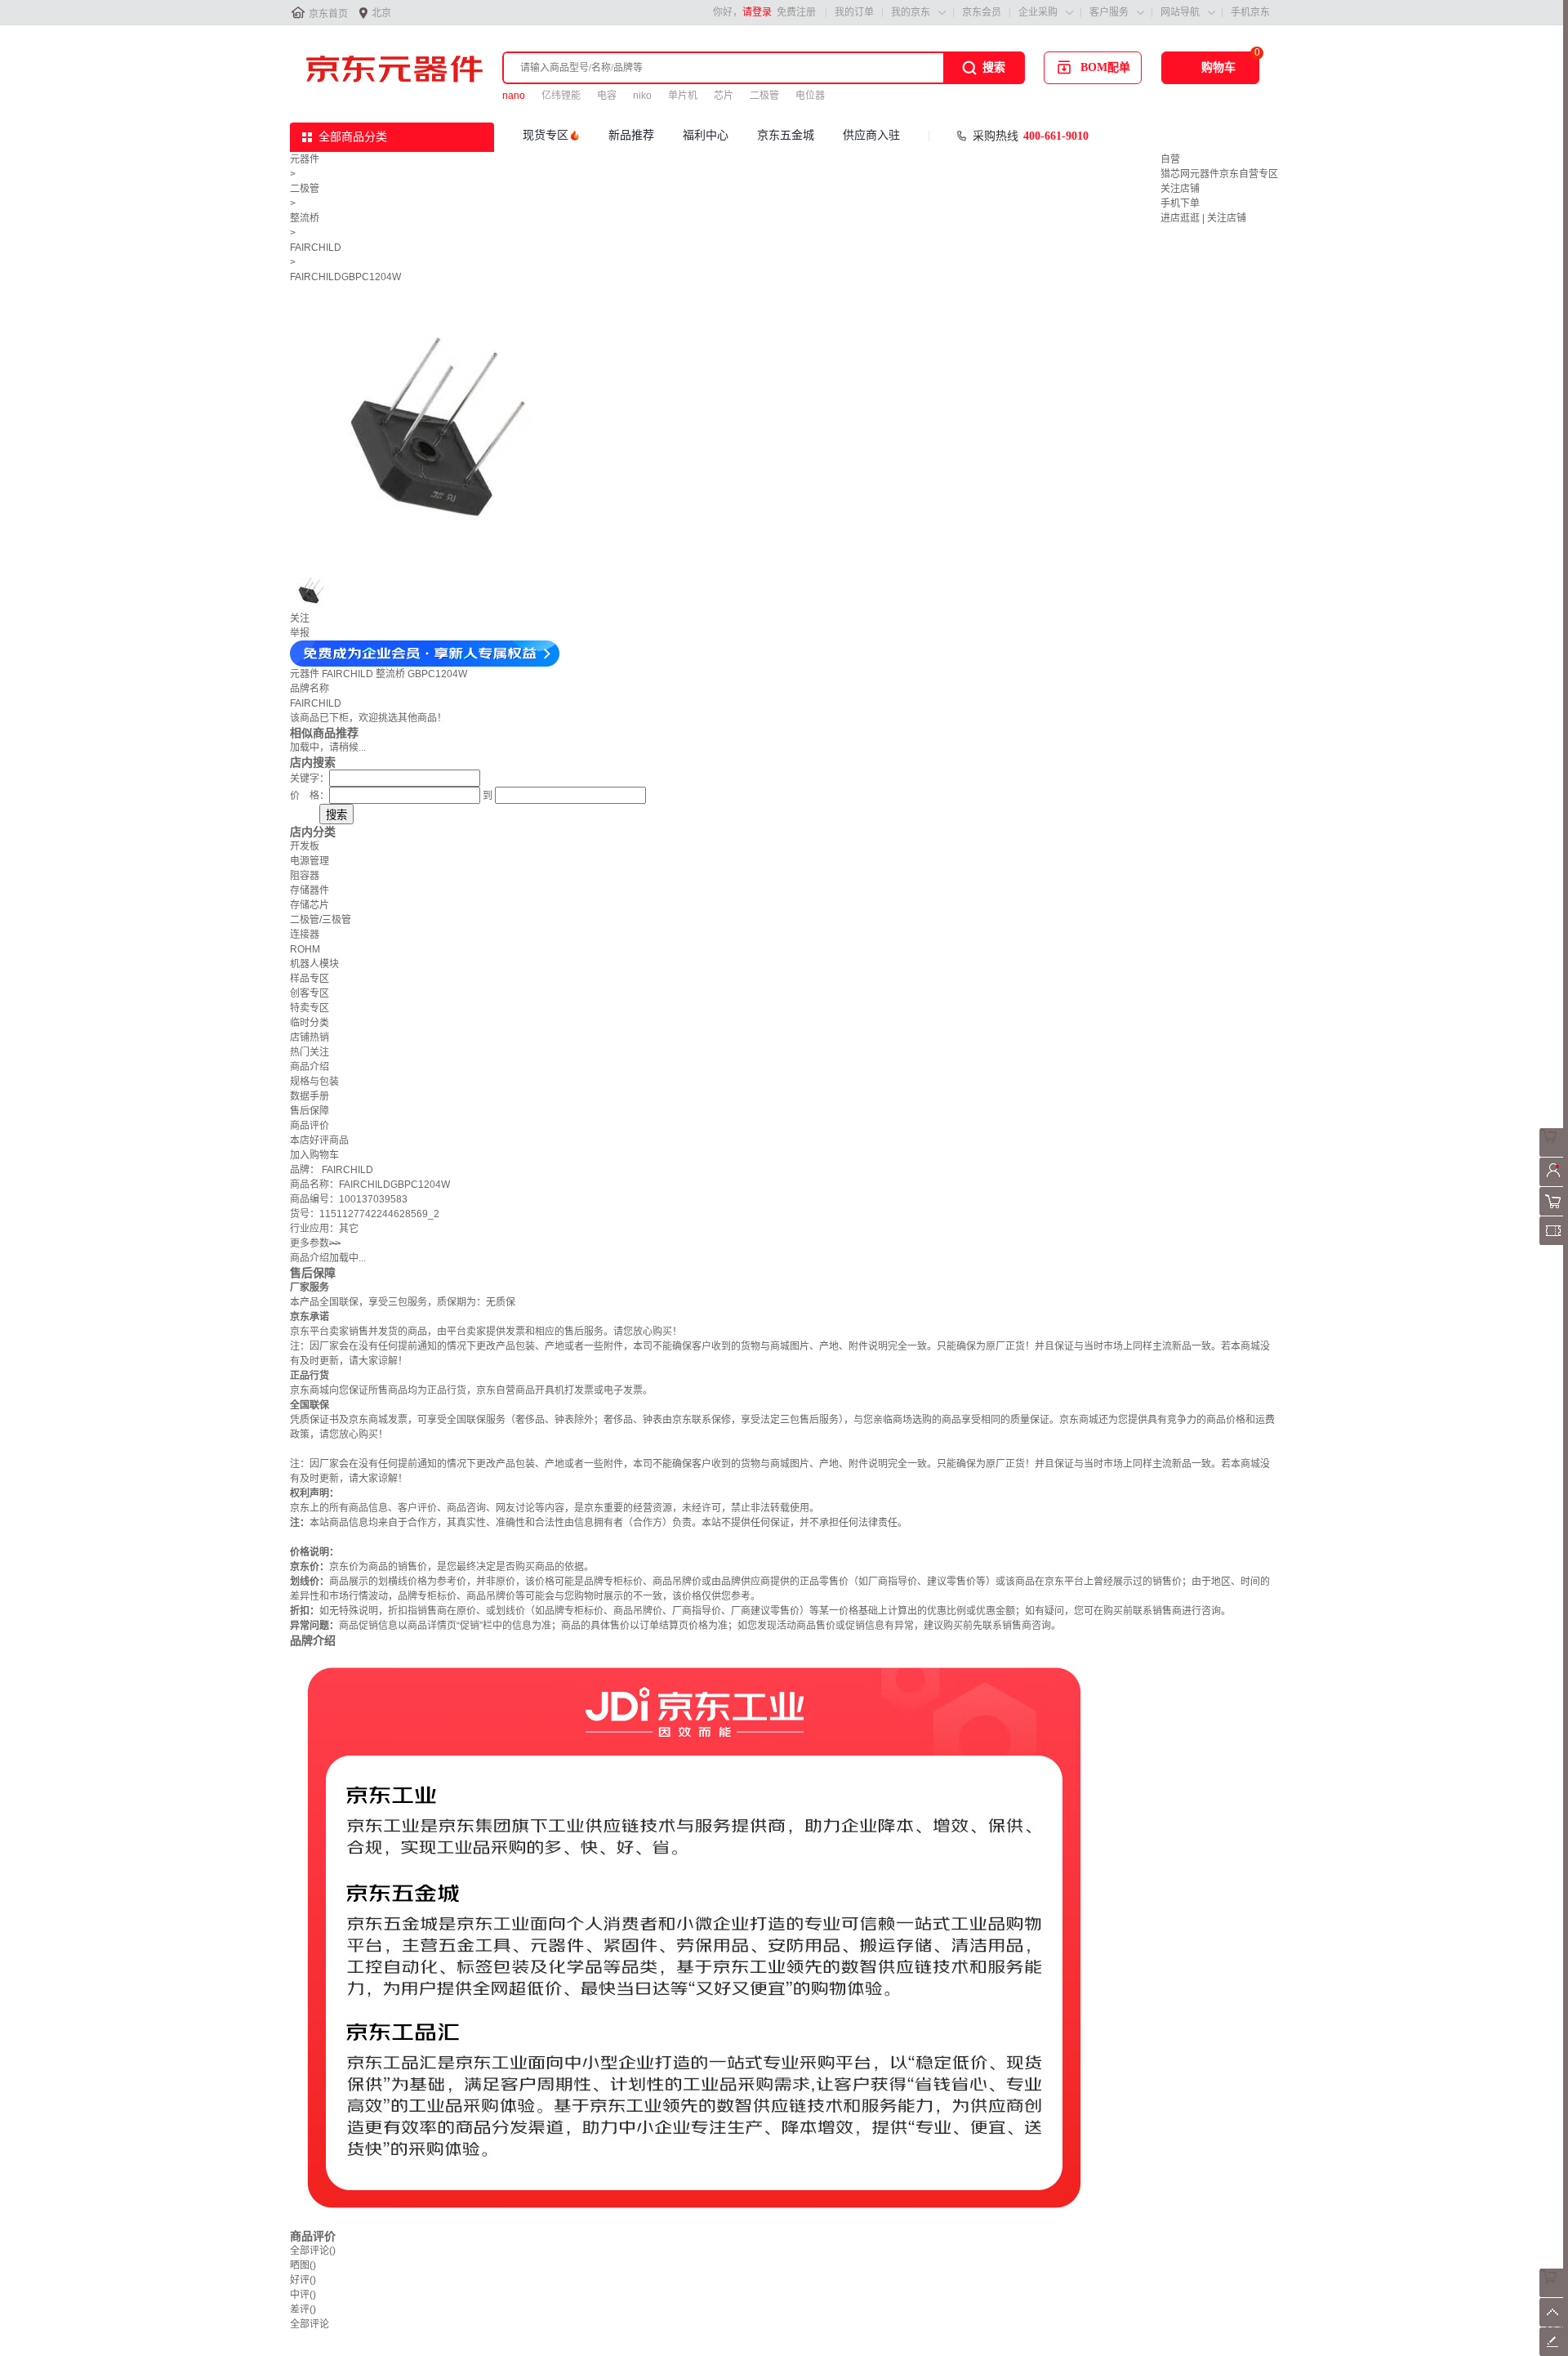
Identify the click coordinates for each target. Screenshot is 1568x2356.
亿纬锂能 (561, 96)
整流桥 (305, 218)
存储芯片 (310, 905)
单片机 (683, 96)
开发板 (305, 846)
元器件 (305, 159)
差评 (303, 2309)
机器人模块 (314, 964)
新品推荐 (631, 135)
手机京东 (1250, 12)
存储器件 (310, 890)
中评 (303, 2295)
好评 (303, 2280)
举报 (300, 633)
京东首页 (328, 14)
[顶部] (1554, 2323)
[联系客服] (1554, 1153)
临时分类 (310, 1023)
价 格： (310, 796)
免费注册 (796, 12)
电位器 (810, 96)
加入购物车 (314, 1155)
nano (514, 96)
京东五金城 (786, 135)
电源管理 (310, 861)
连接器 (305, 935)
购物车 (1218, 67)
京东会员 (982, 12)
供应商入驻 (871, 135)
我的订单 (854, 12)
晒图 (303, 2265)
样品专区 (310, 979)
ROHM (305, 949)
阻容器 (305, 876)
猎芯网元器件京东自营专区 (1219, 174)
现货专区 (546, 135)
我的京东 (911, 12)
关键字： (310, 779)
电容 (607, 96)
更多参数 (315, 1243)
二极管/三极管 (321, 920)
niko (642, 96)
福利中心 (706, 135)
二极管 (764, 96)
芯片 (724, 96)
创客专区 (310, 993)
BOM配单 (1105, 67)
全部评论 (313, 2251)
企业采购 (1038, 12)
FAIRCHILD (316, 248)
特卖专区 (310, 1008)
